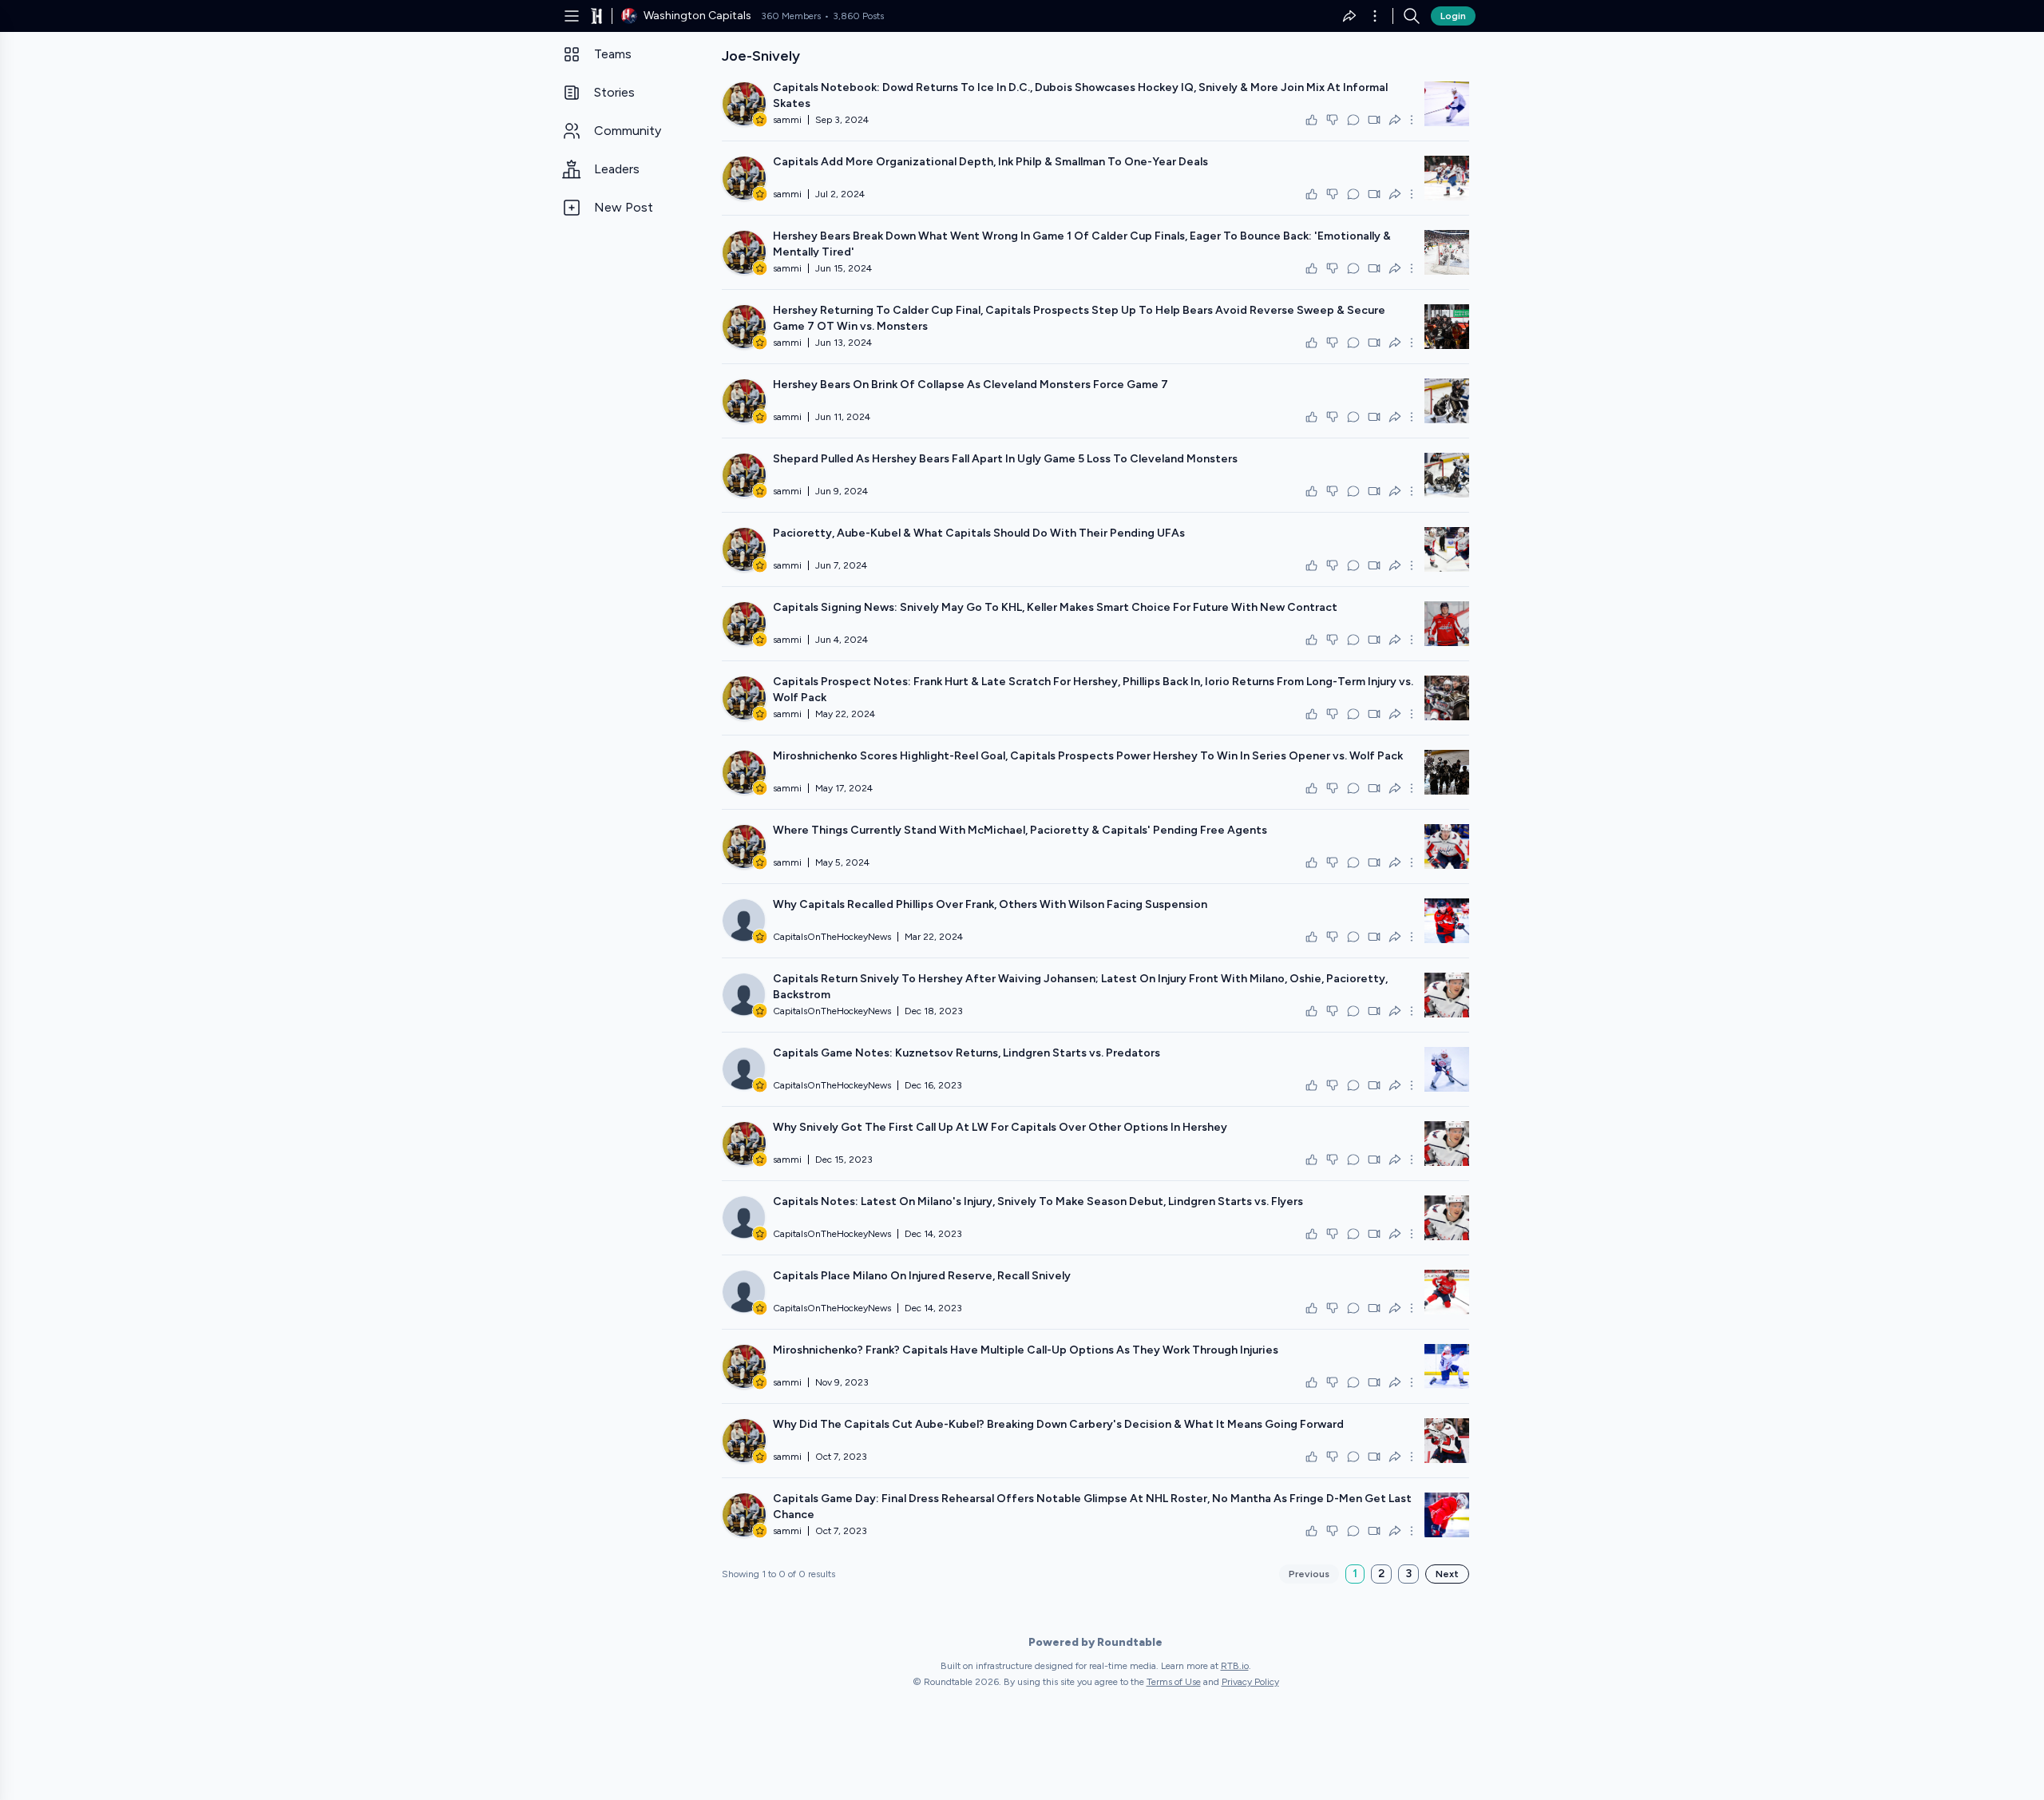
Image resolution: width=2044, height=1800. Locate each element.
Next (1447, 1574)
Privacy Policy (1250, 1682)
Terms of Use (1174, 1682)
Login (1453, 16)
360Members (791, 16)
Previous (1309, 1574)
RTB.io (1235, 1666)
